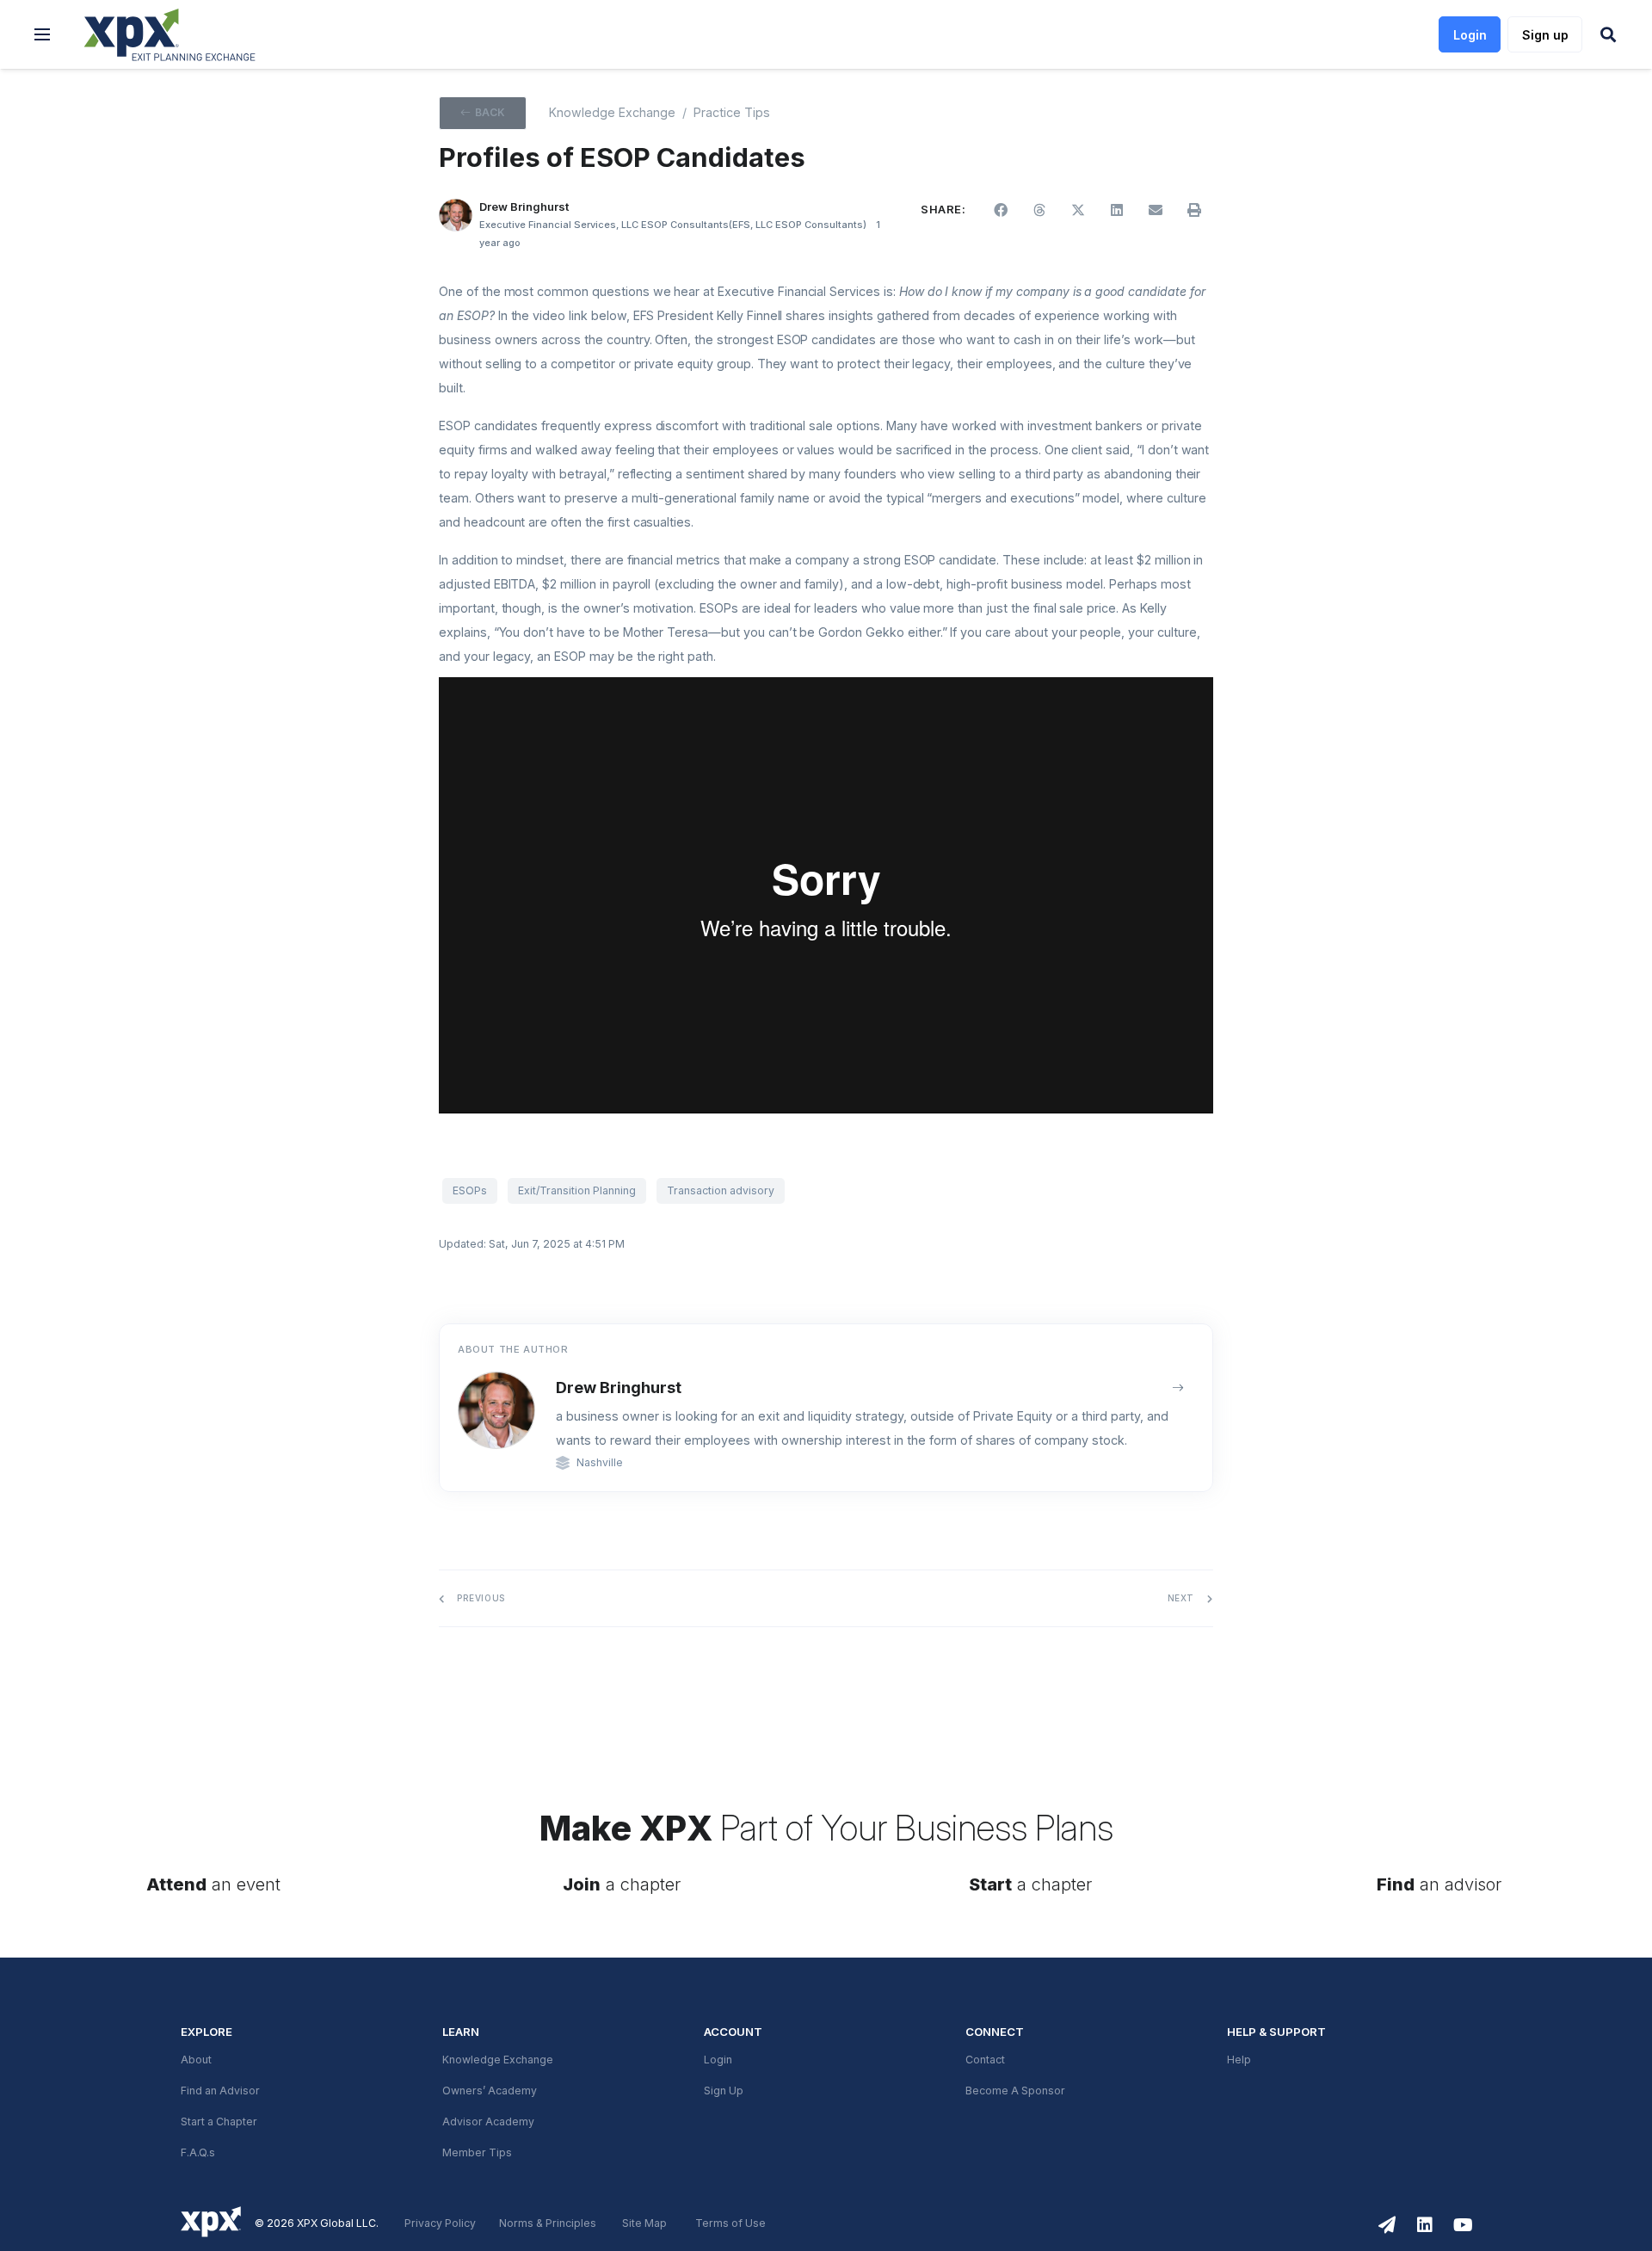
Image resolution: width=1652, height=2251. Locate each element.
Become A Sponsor (1015, 2091)
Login (718, 2060)
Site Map (644, 2223)
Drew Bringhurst (619, 1388)
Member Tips (477, 2153)
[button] (42, 34)
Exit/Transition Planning (577, 1191)
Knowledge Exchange (612, 113)
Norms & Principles (548, 2223)
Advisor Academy (488, 2122)
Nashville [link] (600, 1463)
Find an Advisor (220, 2091)
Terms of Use (730, 2223)
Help (1239, 2060)
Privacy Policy (440, 2223)
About (196, 2060)
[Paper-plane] (1387, 2225)
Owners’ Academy (490, 2091)
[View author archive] (1178, 1388)
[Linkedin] (1425, 2225)
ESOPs (470, 1191)
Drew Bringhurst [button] (524, 207)
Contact (985, 2060)
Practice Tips (732, 113)
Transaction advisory (721, 1191)
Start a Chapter (219, 2122)
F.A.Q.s (198, 2153)
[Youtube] (1463, 2225)
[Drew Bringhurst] (456, 216)
